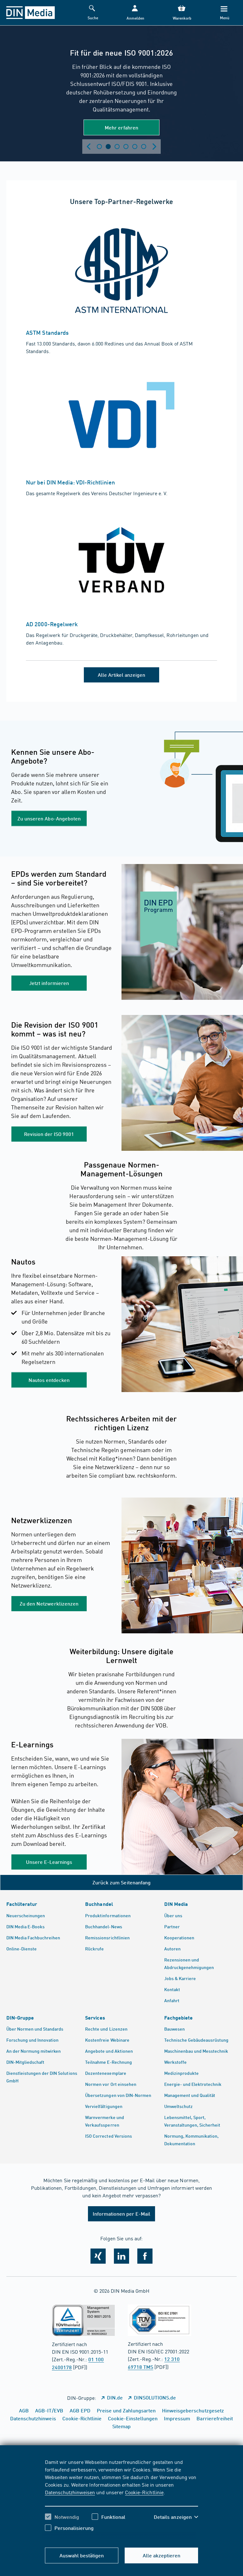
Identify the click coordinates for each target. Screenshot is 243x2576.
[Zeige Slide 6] (144, 147)
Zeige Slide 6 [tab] (144, 147)
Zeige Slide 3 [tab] (117, 147)
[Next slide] (154, 147)
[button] (135, 13)
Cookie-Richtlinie (144, 2492)
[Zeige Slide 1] (99, 147)
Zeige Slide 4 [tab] (126, 147)
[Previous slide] (89, 147)
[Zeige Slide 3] (117, 147)
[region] (122, 2500)
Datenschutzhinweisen (70, 2492)
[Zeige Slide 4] (126, 147)
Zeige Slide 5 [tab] (135, 147)
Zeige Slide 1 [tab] (99, 147)
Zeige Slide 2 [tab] (108, 147)
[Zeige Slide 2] (108, 147)
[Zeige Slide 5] (135, 147)
